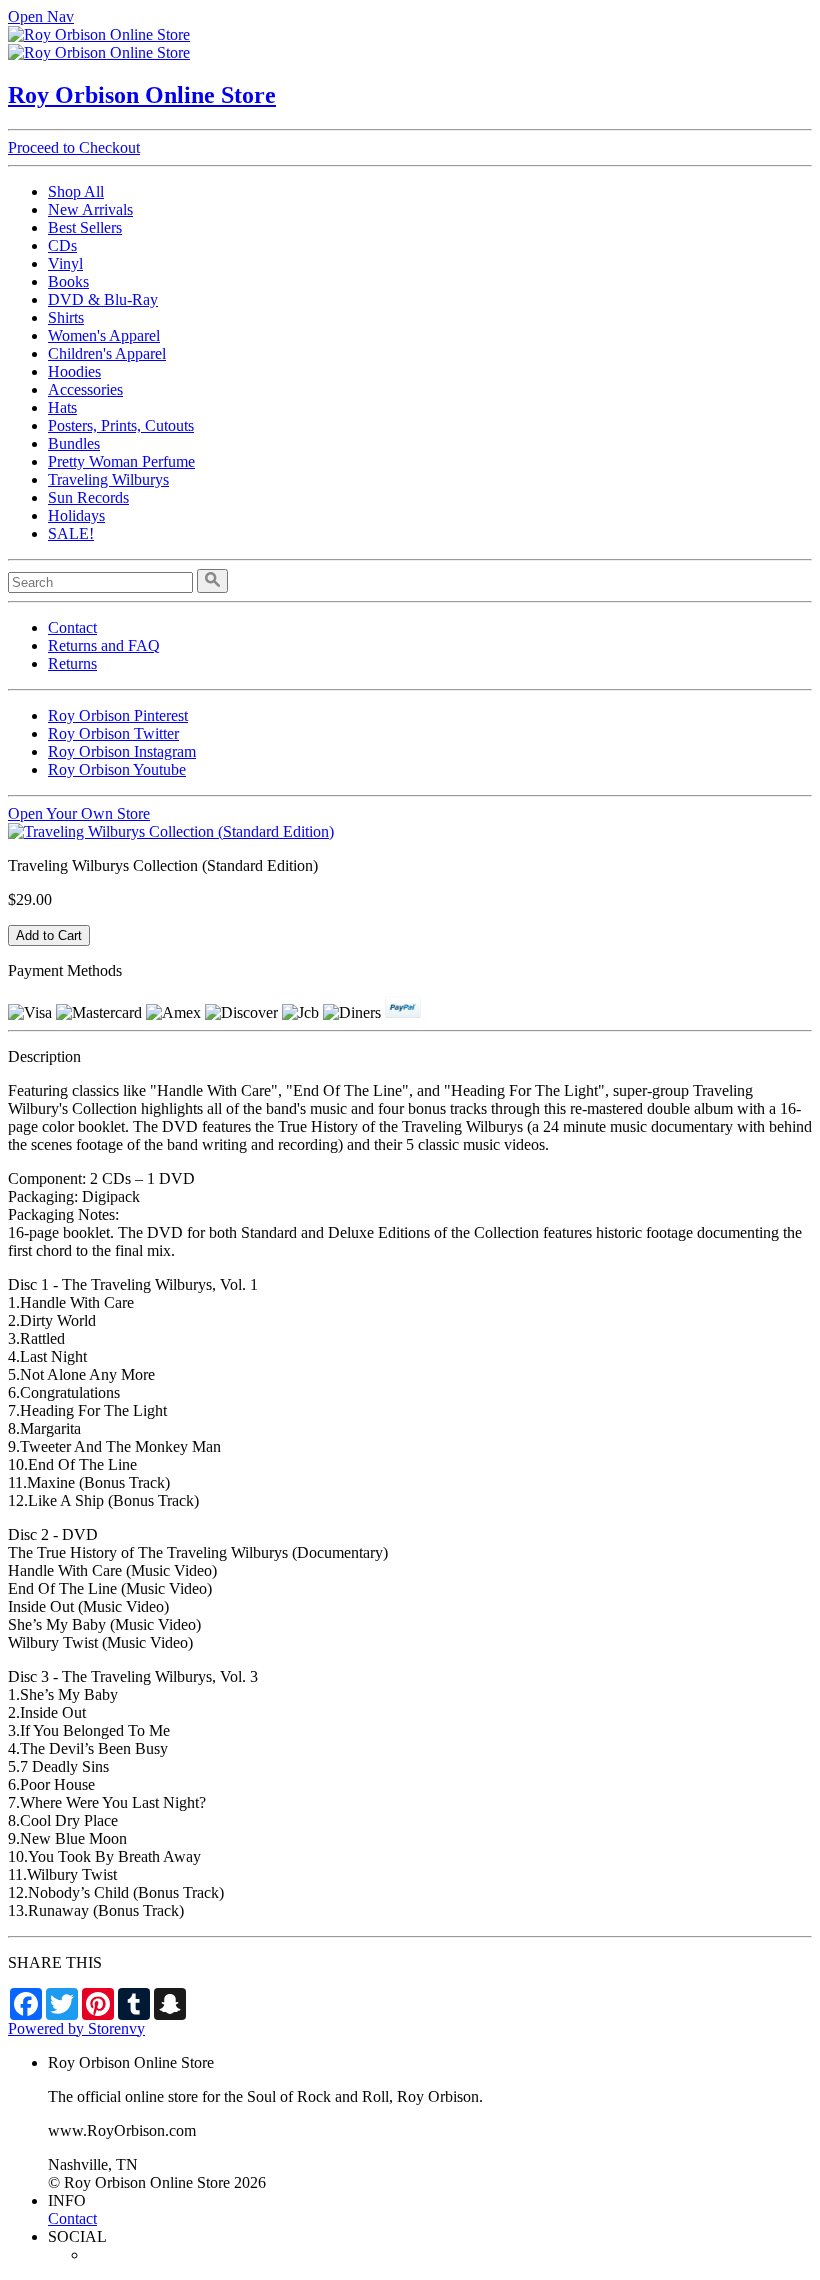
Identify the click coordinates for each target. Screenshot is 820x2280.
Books (68, 281)
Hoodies (74, 371)
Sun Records (88, 497)
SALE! (71, 533)
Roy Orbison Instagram (122, 751)
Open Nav (41, 16)
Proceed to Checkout (74, 147)
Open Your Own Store (79, 813)
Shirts (66, 317)
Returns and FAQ (104, 645)
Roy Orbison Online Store (142, 95)
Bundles (74, 443)
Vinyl (65, 263)
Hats (62, 407)
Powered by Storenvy (76, 2028)
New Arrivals (90, 209)
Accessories (85, 389)
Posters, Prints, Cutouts (121, 425)
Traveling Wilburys (108, 479)
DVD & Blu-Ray (103, 299)
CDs (62, 245)
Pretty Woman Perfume (121, 461)
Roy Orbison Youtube (117, 769)
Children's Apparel (107, 353)
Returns (72, 663)
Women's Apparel (104, 335)
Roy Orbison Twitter (113, 733)
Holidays (76, 515)
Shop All (76, 191)
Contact (72, 627)
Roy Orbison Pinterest (118, 715)
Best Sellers (85, 227)
